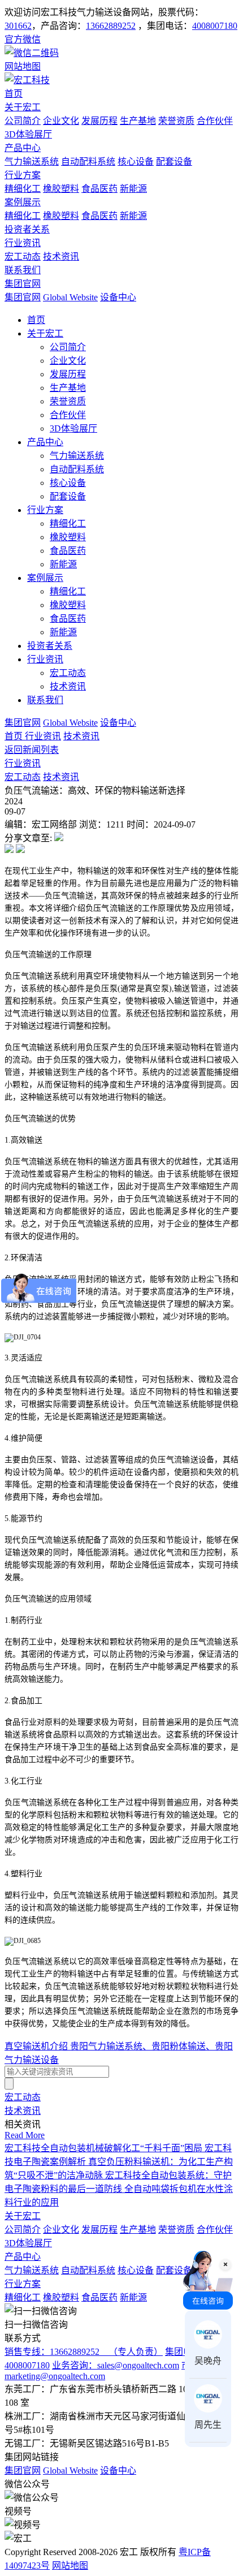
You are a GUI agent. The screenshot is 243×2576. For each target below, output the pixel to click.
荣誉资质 (176, 121)
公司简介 (23, 121)
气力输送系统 (32, 161)
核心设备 (136, 161)
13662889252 (111, 26)
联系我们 (23, 270)
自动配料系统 (88, 161)
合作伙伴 (215, 121)
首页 (14, 94)
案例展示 (23, 202)
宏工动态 (23, 257)
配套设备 (174, 161)
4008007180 (215, 26)
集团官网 (23, 284)
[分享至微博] (9, 850)
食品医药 (99, 189)
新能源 (133, 189)
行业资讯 (23, 243)
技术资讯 (61, 257)
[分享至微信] (59, 838)
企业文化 (61, 121)
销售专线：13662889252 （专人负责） (84, 2352)
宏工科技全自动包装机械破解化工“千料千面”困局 (105, 2148)
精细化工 (23, 189)
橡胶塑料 (61, 189)
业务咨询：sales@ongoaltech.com (116, 2365)
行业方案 (23, 175)
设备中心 (118, 297)
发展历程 (99, 121)
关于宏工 (23, 107)
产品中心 (23, 148)
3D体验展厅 (28, 134)
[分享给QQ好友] (20, 850)
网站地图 (70, 2566)
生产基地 (138, 121)
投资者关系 (27, 229)
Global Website (70, 297)
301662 (18, 26)
